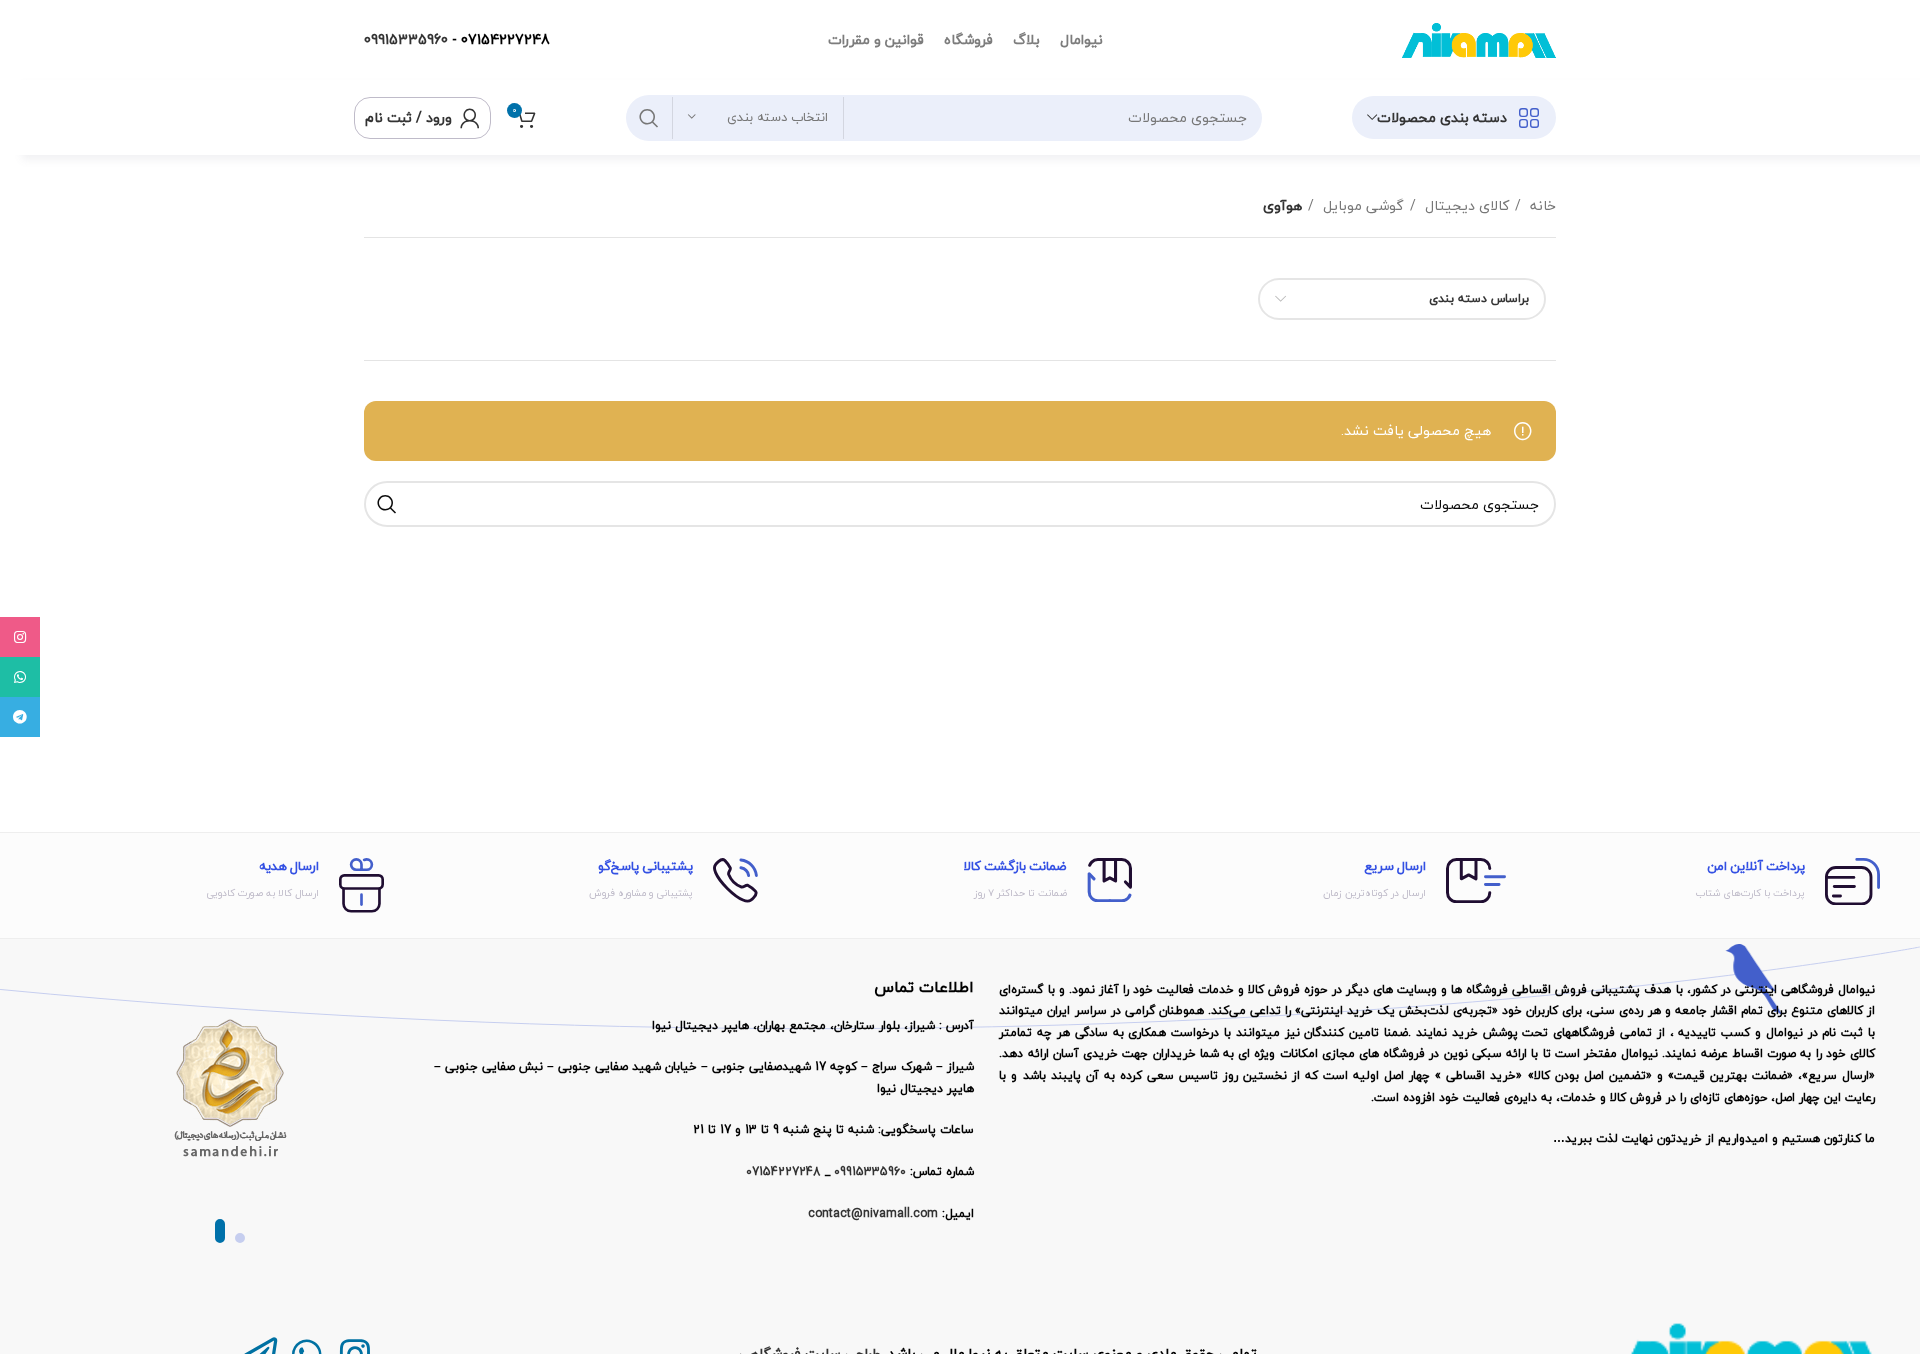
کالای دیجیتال (1465, 206)
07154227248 (505, 39)
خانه (1541, 206)
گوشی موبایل (1361, 206)
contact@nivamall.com (873, 1213)
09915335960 (406, 39)
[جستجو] (649, 118)
